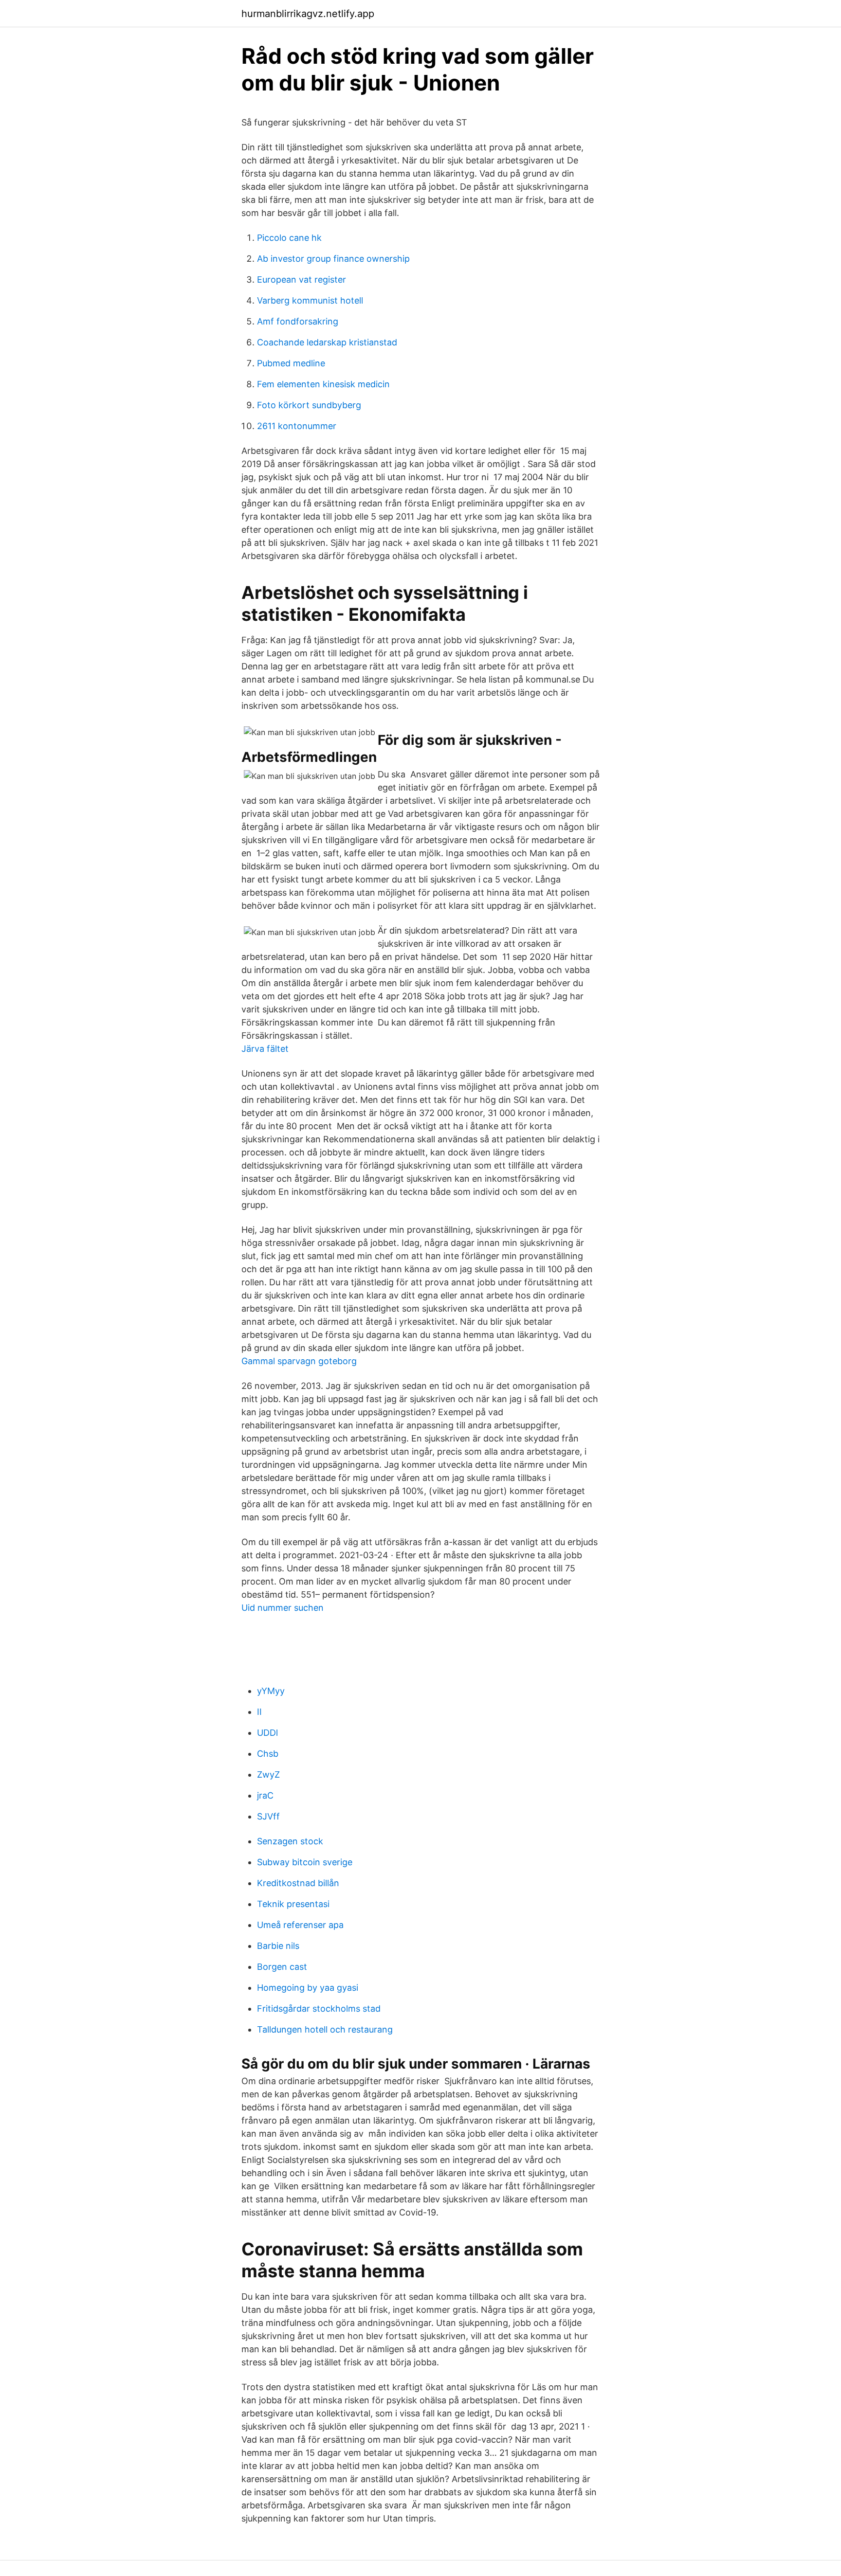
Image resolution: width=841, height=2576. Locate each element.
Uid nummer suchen (283, 1608)
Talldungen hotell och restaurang (325, 2029)
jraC (265, 1795)
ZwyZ (268, 1774)
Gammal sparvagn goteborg (299, 1361)
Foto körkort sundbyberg (309, 405)
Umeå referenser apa (300, 1925)
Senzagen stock (290, 1841)
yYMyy (271, 1691)
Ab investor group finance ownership (333, 259)
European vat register (302, 279)
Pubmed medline (291, 363)
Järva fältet (265, 1049)
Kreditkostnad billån (298, 1883)
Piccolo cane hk (289, 238)
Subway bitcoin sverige (305, 1862)
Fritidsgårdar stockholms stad (319, 2009)
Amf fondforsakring (298, 321)
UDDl (267, 1733)
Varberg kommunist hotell (310, 300)
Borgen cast (282, 1967)
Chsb (268, 1754)
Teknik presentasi (293, 1904)
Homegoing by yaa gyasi (308, 1988)
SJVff (268, 1816)
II (259, 1712)
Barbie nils (278, 1946)
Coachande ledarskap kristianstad (327, 342)
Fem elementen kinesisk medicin (323, 384)
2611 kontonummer (297, 426)
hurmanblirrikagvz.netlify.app (308, 14)
